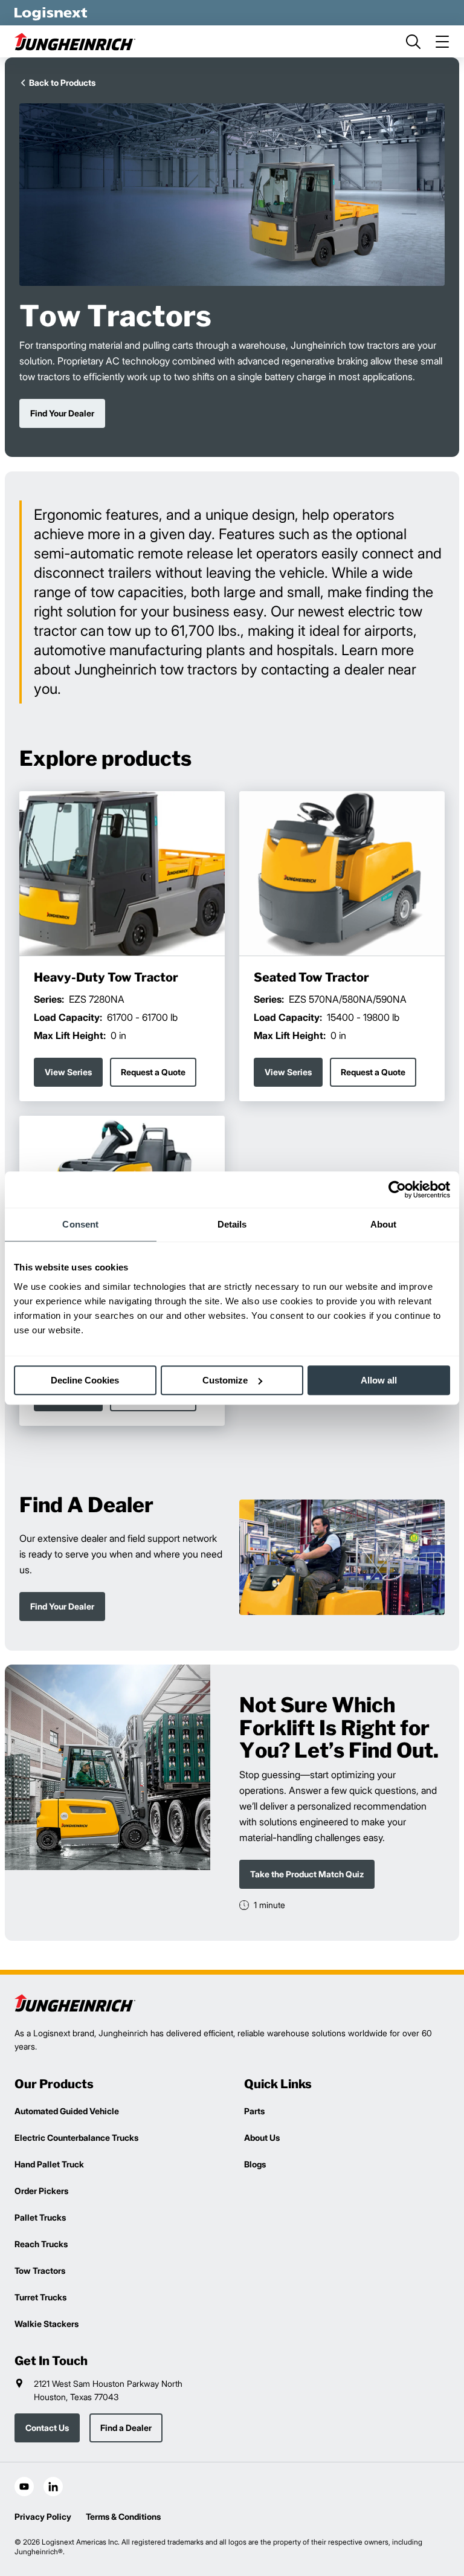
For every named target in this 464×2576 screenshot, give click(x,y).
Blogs (255, 2164)
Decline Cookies (85, 1380)
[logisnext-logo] (75, 2003)
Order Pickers (41, 2191)
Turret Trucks (40, 2297)
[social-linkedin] (53, 2487)
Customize (225, 1380)
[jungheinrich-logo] (75, 41)
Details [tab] (232, 1224)
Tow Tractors (40, 2270)
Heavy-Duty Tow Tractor (106, 977)
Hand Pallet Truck (49, 2164)
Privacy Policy (43, 2516)
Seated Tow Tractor (311, 977)
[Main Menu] (442, 42)
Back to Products (62, 83)
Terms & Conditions (123, 2516)
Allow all (379, 1380)
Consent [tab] (80, 1224)
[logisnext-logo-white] (51, 13)
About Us (262, 2137)
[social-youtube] (24, 2487)
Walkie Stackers (47, 2324)
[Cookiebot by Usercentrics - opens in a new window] (397, 1189)
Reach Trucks (41, 2244)
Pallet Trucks (40, 2217)
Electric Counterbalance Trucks (76, 2137)
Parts (254, 2111)
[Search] (413, 42)
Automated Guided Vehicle (67, 2111)
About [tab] (384, 1224)
